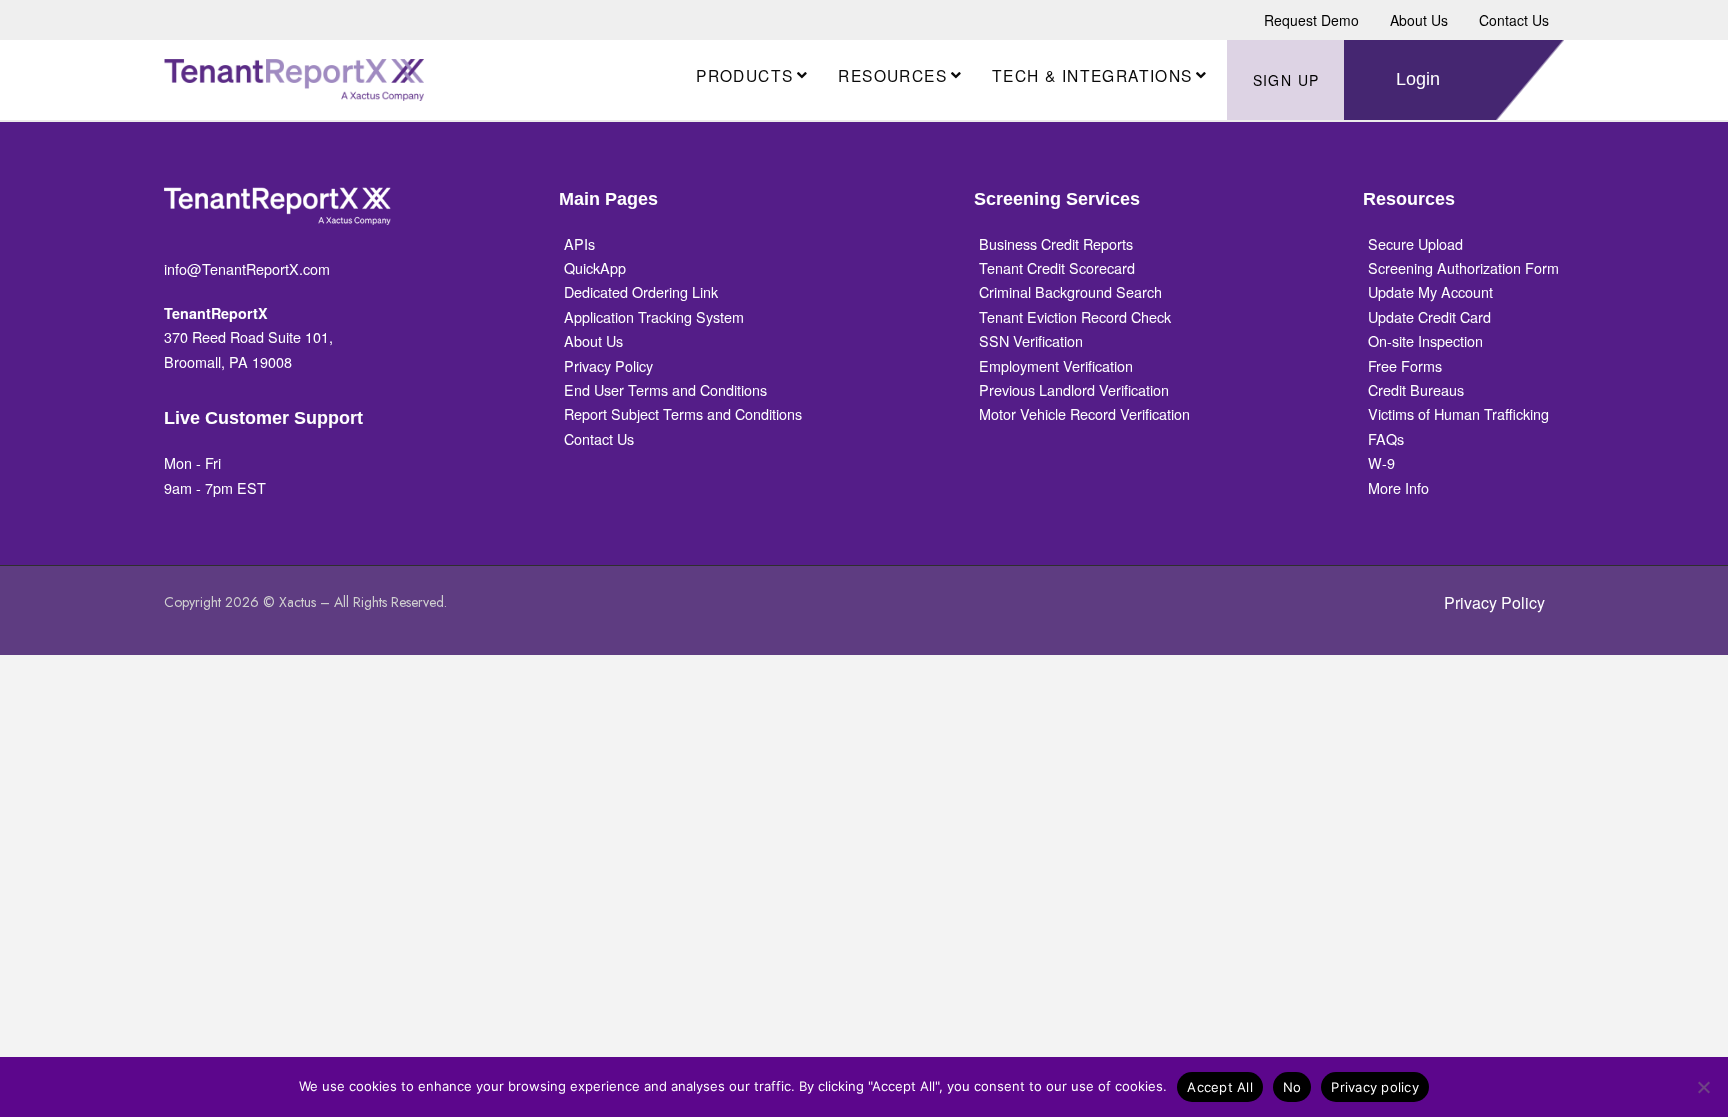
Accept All (1220, 1087)
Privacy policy (1375, 1087)
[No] (1703, 1087)
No (1292, 1087)
